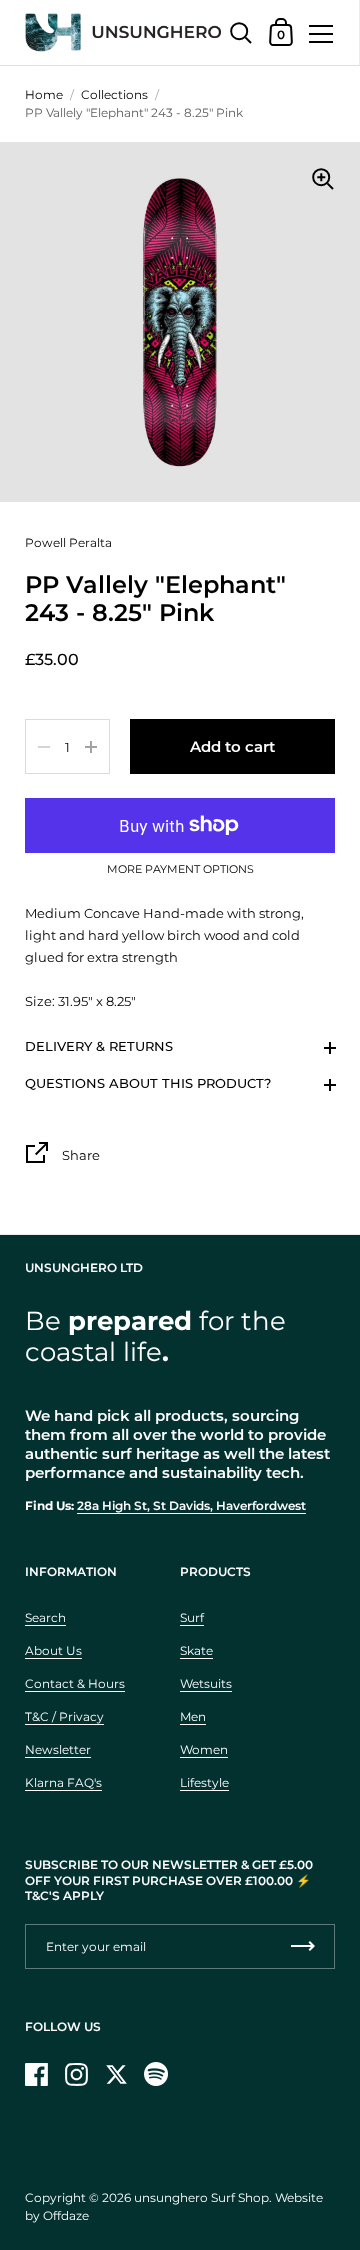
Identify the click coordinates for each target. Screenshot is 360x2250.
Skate (196, 1650)
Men (193, 1716)
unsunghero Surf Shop (201, 2197)
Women (204, 1749)
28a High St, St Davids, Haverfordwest (191, 1505)
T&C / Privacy (64, 1716)
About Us (53, 1650)
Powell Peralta (68, 542)
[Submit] (303, 1946)
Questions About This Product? (148, 1083)
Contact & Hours (75, 1683)
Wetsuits (206, 1683)
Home (44, 94)
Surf (192, 1617)
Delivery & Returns (99, 1046)
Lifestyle (204, 1782)
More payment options (180, 870)
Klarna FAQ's (63, 1782)
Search (45, 1617)
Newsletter (58, 1749)
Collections (114, 94)
